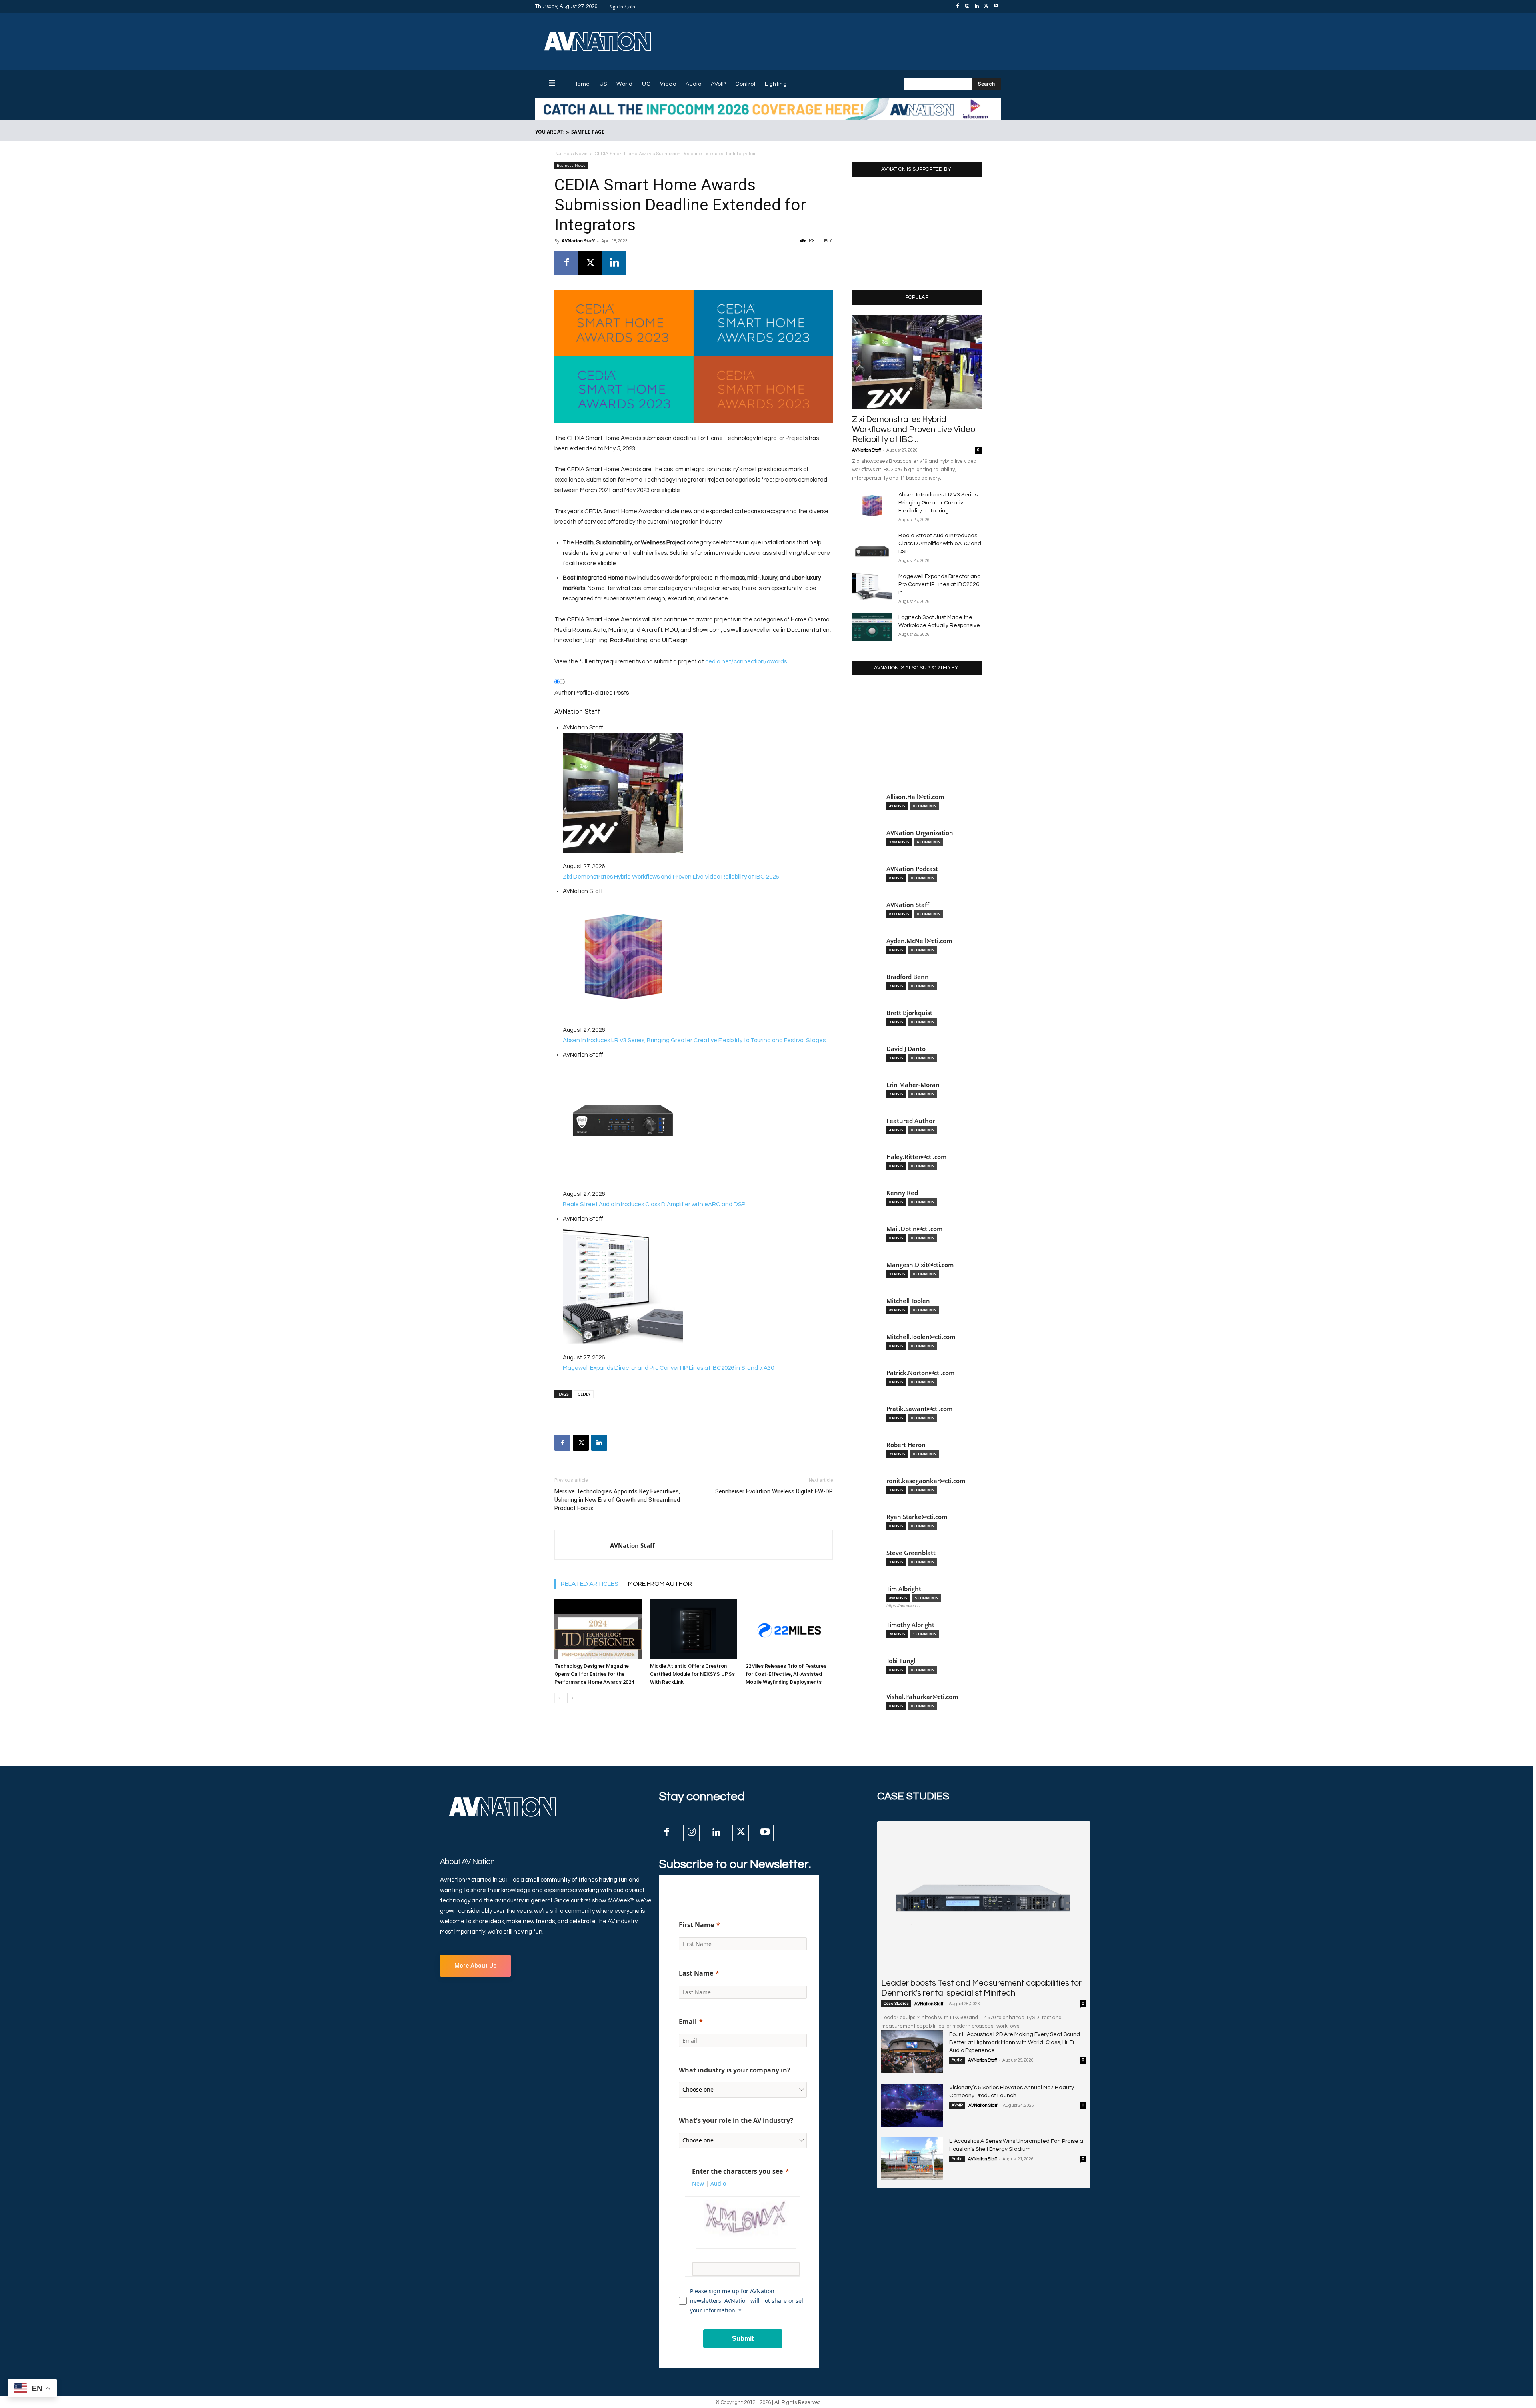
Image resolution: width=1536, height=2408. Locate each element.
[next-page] (572, 1698)
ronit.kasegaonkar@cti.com (926, 1481)
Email (688, 2022)
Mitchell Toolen (908, 1301)
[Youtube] (996, 6)
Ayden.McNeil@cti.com (919, 941)
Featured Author (911, 1121)
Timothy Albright (910, 1625)
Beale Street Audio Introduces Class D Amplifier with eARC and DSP (940, 544)
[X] (986, 6)
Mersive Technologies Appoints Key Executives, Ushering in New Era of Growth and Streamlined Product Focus (617, 1500)
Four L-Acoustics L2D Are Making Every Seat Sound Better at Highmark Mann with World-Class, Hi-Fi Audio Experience (1015, 2042)
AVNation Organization (920, 833)
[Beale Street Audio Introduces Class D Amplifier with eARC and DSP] (872, 545)
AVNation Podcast (912, 869)
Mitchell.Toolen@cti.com (921, 1337)
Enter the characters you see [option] (737, 2171)
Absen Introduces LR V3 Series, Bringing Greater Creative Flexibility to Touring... (939, 503)
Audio (957, 2060)
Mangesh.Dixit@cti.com (920, 1265)
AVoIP (957, 2105)
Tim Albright (904, 1589)
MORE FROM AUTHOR (660, 1584)
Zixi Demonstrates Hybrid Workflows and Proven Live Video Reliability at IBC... (914, 429)
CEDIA (584, 1394)
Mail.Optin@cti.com (914, 1229)
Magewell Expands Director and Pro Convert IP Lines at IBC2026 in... (940, 584)
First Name (696, 1925)
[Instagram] (967, 6)
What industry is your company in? (735, 2070)
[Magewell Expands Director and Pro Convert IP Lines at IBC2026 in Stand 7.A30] (872, 586)
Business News (571, 154)
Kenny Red (902, 1193)
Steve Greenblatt (911, 1553)
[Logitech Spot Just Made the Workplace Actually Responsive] (872, 627)
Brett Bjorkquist (909, 1013)
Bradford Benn (908, 977)
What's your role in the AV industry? (736, 2120)
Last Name (696, 1973)
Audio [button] (718, 2183)
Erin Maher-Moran (913, 1085)
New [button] (698, 2183)
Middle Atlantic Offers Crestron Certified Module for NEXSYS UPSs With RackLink (692, 1674)
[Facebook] (958, 6)
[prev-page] (559, 1698)
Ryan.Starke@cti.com (917, 1517)
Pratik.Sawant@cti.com (919, 1409)
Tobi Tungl (901, 1661)
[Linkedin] (977, 6)
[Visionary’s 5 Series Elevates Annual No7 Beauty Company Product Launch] (912, 2105)
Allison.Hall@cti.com (915, 797)
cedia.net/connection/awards (746, 662)
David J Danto (906, 1049)
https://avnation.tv (904, 1605)
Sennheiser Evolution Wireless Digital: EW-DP (774, 1491)
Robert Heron (906, 1445)
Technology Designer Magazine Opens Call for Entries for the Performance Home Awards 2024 (594, 1674)
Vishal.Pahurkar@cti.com (922, 1697)
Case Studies (896, 2004)
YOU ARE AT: (550, 132)
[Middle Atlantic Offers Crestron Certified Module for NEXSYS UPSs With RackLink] (694, 1629)
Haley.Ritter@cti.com (916, 1157)
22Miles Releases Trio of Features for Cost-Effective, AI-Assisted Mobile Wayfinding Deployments (786, 1674)
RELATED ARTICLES (590, 1584)
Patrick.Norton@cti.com (920, 1373)
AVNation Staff (578, 241)
